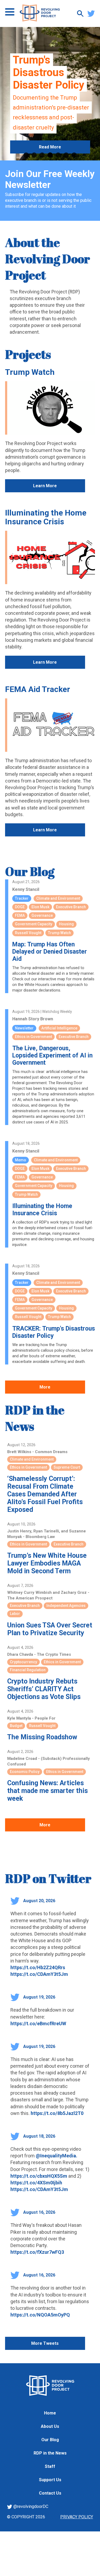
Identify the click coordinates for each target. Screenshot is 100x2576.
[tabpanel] (50, 94)
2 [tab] (34, 155)
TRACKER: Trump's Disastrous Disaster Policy (54, 1332)
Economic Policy (25, 1772)
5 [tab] (58, 155)
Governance (42, 915)
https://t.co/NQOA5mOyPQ (40, 2315)
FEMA (20, 915)
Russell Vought (28, 933)
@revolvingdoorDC (30, 2506)
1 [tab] (26, 155)
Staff (50, 2466)
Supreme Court (67, 1467)
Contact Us (50, 2493)
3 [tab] (42, 155)
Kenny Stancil (26, 889)
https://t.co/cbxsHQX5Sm (39, 2176)
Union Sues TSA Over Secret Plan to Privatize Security (50, 1629)
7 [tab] (74, 155)
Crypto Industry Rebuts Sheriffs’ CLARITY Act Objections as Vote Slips (44, 1689)
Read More (50, 147)
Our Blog (30, 871)
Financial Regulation (28, 1670)
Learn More (45, 486)
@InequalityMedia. (57, 2156)
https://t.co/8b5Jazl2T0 (57, 2113)
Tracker (22, 898)
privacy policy (77, 2517)
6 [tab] (66, 155)
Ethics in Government (33, 1037)
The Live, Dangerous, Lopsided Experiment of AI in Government (52, 1055)
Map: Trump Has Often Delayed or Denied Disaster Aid (50, 952)
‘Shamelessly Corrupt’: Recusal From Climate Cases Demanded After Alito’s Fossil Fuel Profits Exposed (45, 1494)
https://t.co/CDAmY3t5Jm (39, 1974)
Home (50, 2413)
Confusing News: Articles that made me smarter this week (47, 1791)
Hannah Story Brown (33, 1019)
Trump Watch (30, 372)
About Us (50, 2426)
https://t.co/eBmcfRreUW (38, 2024)
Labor (15, 1614)
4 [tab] (50, 155)
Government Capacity (34, 924)
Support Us (50, 2480)
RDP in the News (50, 2453)
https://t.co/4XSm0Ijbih (36, 2183)
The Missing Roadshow (42, 1737)
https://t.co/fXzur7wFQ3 (37, 2252)
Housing (66, 924)
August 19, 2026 (39, 1997)
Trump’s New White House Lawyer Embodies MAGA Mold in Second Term (47, 1563)
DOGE (20, 907)
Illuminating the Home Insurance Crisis (46, 517)
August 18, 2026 (39, 2136)
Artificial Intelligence (59, 1028)
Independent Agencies (66, 1606)
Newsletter (24, 1028)
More (45, 1387)
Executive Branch (71, 907)
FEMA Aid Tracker (38, 689)
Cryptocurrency (23, 1662)
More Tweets (45, 2343)
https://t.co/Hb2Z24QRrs (38, 1967)
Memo (21, 1160)
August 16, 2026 (39, 2212)
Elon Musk (40, 907)
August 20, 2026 (39, 1901)
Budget (16, 1726)
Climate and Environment (58, 898)
